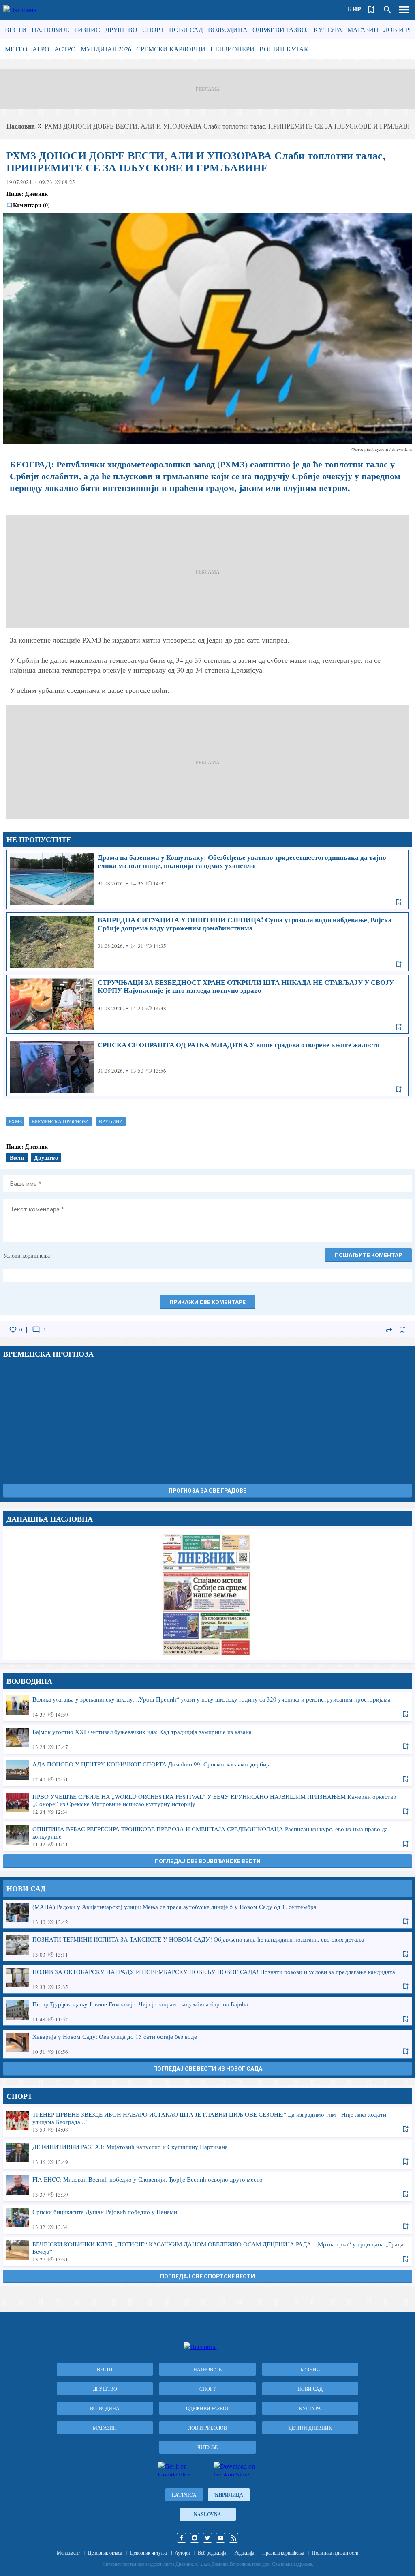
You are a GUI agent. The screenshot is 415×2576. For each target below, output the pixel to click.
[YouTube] (220, 2538)
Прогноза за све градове (207, 1491)
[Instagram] (195, 2538)
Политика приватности (335, 2552)
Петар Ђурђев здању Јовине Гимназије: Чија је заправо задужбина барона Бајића (207, 2011)
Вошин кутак (284, 49)
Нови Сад (186, 29)
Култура (328, 29)
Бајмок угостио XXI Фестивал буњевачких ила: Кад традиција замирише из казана (207, 1739)
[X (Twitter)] (207, 2538)
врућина (111, 1121)
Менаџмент (68, 2552)
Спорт (153, 29)
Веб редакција (212, 2552)
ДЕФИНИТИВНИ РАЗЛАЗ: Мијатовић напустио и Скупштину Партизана (207, 2154)
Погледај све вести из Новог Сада (208, 2069)
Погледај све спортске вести (207, 2276)
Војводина (228, 29)
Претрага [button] (387, 10)
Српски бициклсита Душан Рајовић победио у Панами (207, 2219)
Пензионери (232, 49)
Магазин (363, 29)
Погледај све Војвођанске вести (208, 1861)
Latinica (184, 2495)
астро (65, 49)
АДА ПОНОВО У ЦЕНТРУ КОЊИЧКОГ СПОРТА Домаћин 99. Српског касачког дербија (207, 1771)
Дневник (36, 194)
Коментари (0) (31, 205)
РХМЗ (15, 1121)
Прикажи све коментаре (207, 1302)
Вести (16, 29)
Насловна (21, 126)
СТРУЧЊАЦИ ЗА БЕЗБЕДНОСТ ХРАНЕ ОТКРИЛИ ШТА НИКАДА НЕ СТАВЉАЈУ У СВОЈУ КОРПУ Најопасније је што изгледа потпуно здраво (207, 1004)
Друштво (121, 29)
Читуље (207, 2447)
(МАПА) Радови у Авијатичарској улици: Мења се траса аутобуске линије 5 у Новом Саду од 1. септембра (207, 1914)
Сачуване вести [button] (371, 10)
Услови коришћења (27, 1255)
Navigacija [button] (404, 10)
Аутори (182, 2552)
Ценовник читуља (148, 2552)
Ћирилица (229, 2495)
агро (41, 49)
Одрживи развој (281, 29)
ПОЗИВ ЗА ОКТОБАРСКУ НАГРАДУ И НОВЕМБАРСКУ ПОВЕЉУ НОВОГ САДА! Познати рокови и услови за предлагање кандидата (207, 1979)
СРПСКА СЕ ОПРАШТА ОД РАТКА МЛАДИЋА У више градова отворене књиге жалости (207, 1067)
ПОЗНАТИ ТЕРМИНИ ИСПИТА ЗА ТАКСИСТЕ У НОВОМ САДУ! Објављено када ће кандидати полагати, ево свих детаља (207, 1946)
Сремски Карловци (171, 49)
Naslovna (207, 2514)
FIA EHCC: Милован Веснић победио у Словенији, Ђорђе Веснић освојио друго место (207, 2186)
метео (16, 49)
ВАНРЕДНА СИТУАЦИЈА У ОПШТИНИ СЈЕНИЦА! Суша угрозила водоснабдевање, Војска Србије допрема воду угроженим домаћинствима (207, 942)
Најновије (50, 29)
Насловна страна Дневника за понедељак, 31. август (207, 1594)
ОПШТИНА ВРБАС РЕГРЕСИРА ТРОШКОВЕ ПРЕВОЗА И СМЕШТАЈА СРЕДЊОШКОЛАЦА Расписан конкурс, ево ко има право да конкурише (207, 1836)
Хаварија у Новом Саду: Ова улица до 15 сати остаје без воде (207, 2044)
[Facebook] (182, 2538)
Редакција (244, 2552)
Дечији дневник (310, 2428)
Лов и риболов (207, 2428)
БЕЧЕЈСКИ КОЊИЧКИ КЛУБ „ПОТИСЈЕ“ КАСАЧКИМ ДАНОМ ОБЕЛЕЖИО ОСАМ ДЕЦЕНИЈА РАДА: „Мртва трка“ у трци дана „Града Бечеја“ (207, 2251)
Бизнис (87, 29)
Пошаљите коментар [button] (368, 1255)
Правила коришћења (283, 2552)
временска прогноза (60, 1121)
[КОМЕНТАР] (36, 1330)
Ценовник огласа (105, 2552)
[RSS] (233, 2538)
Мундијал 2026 (106, 49)
